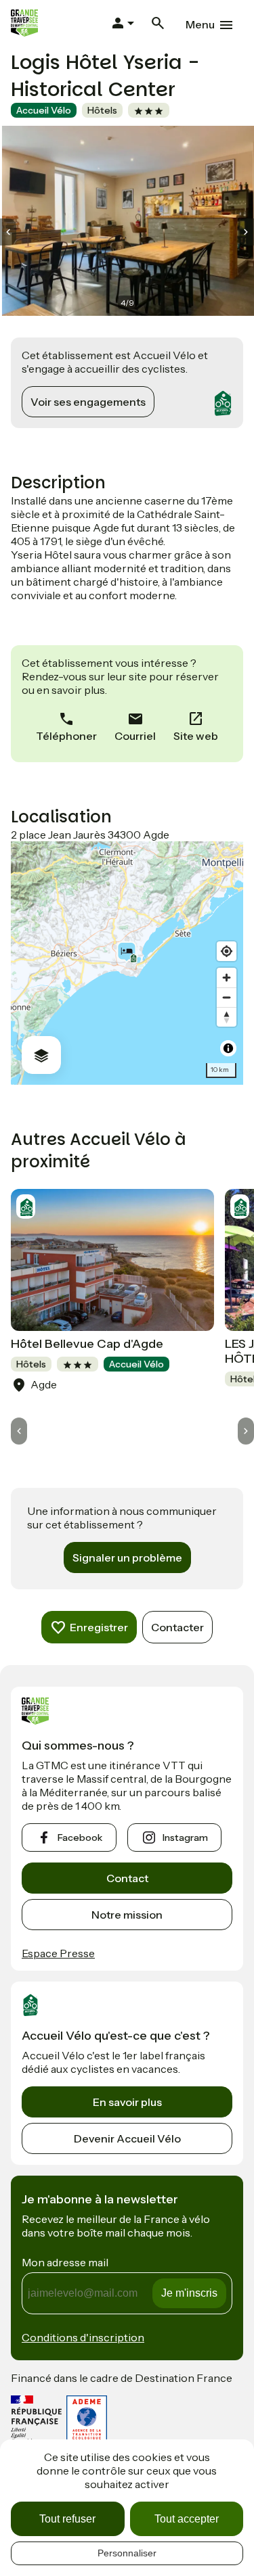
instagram (185, 1837)
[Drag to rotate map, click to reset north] (227, 1017)
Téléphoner (66, 736)
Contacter (177, 1627)
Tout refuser (67, 2519)
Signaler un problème (127, 1558)
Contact (127, 1878)
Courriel (135, 736)
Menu (200, 24)
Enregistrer (99, 1627)
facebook (80, 1837)
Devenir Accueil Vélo (127, 2138)
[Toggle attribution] (228, 1048)
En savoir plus (127, 2102)
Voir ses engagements (88, 402)
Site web (196, 736)
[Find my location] (227, 951)
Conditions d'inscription (83, 2337)
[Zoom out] (227, 997)
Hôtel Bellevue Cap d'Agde (87, 1344)
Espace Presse (58, 1953)
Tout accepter (187, 2519)
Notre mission (127, 1915)
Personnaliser (127, 2553)
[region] (127, 963)
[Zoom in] (227, 978)
